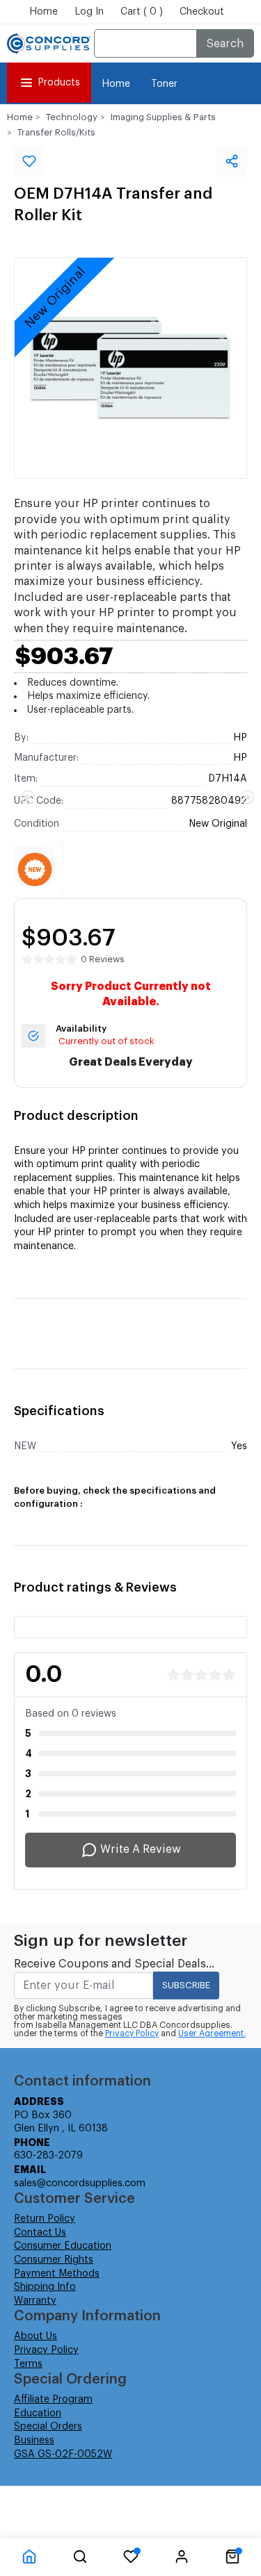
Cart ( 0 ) (142, 12)
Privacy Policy (132, 2033)
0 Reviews (103, 959)
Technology (72, 117)
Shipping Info (45, 2287)
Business (34, 2441)
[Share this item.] (232, 161)
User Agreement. (212, 2033)
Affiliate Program (53, 2400)
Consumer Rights (54, 2260)
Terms (28, 2364)
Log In (89, 12)
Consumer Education (63, 2246)
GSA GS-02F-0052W (63, 2454)
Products (59, 83)
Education (38, 2413)
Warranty (35, 2301)
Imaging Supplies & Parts (163, 117)
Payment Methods (57, 2274)
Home (43, 12)
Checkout (202, 12)
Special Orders (48, 2427)
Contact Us (40, 2233)
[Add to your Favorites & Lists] (29, 161)
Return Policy (45, 2219)
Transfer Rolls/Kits (56, 132)
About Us (35, 2336)
